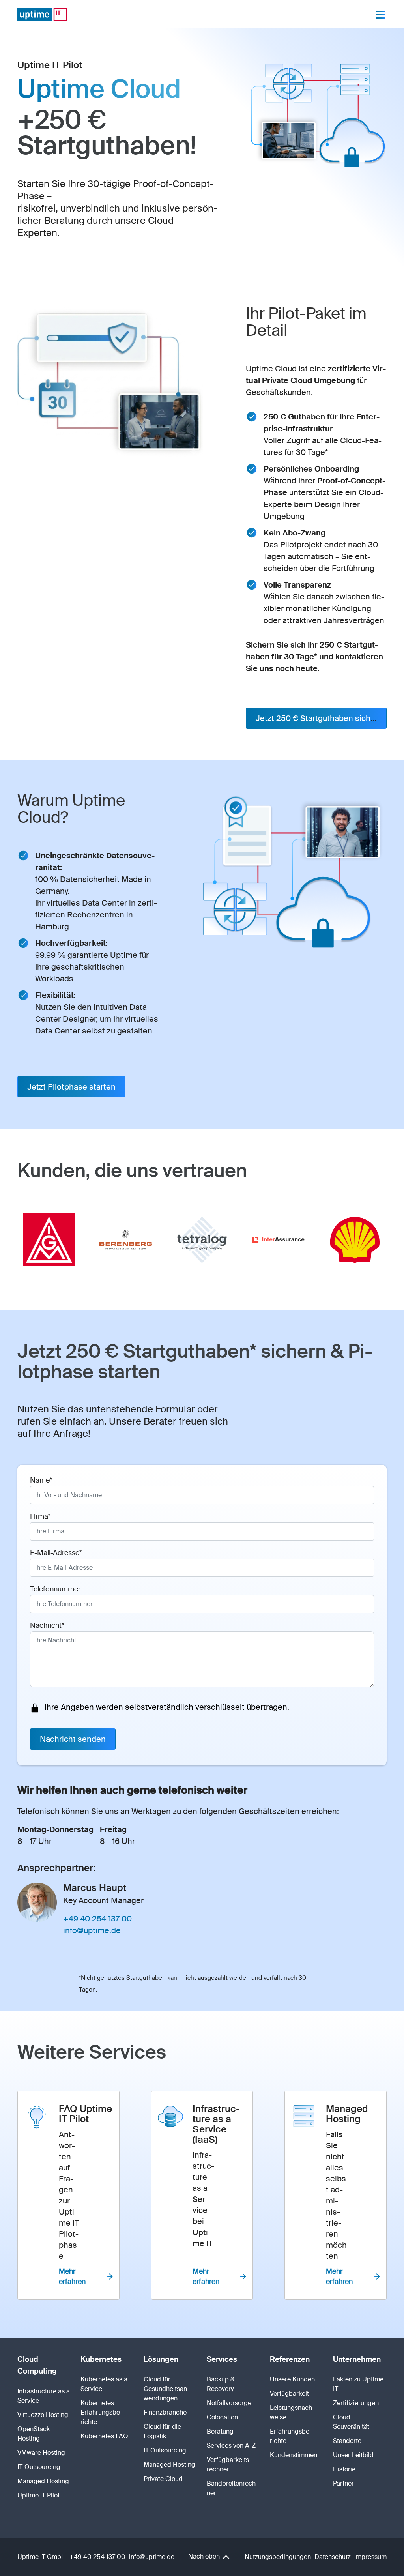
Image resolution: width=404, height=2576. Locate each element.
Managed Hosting (43, 2481)
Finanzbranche (165, 2412)
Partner (343, 2483)
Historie (344, 2469)
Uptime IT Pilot (38, 2495)
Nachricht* (47, 1625)
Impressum (370, 2557)
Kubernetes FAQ (104, 2436)
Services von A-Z (231, 2446)
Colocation (222, 2417)
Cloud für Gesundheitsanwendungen (166, 2389)
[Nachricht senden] (73, 1739)
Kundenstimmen (294, 2455)
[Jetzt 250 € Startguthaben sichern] (316, 718)
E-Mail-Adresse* (56, 1553)
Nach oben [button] (205, 2556)
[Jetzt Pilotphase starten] (71, 1087)
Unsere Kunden (292, 2379)
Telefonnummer (55, 1589)
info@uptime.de (92, 1930)
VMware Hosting (41, 2453)
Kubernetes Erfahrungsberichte (101, 2412)
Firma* (40, 1516)
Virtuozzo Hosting (43, 2415)
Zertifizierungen (356, 2403)
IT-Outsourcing (39, 2467)
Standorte (347, 2441)
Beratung (220, 2431)
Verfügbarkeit (289, 2393)
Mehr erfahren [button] (72, 2276)
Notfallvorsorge (229, 2403)
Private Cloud (163, 2479)
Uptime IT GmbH (42, 2557)
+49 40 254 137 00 (97, 1919)
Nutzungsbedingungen (278, 2557)
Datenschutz (333, 2557)
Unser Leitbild (353, 2455)
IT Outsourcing (165, 2450)
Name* (41, 1480)
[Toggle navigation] (380, 15)
